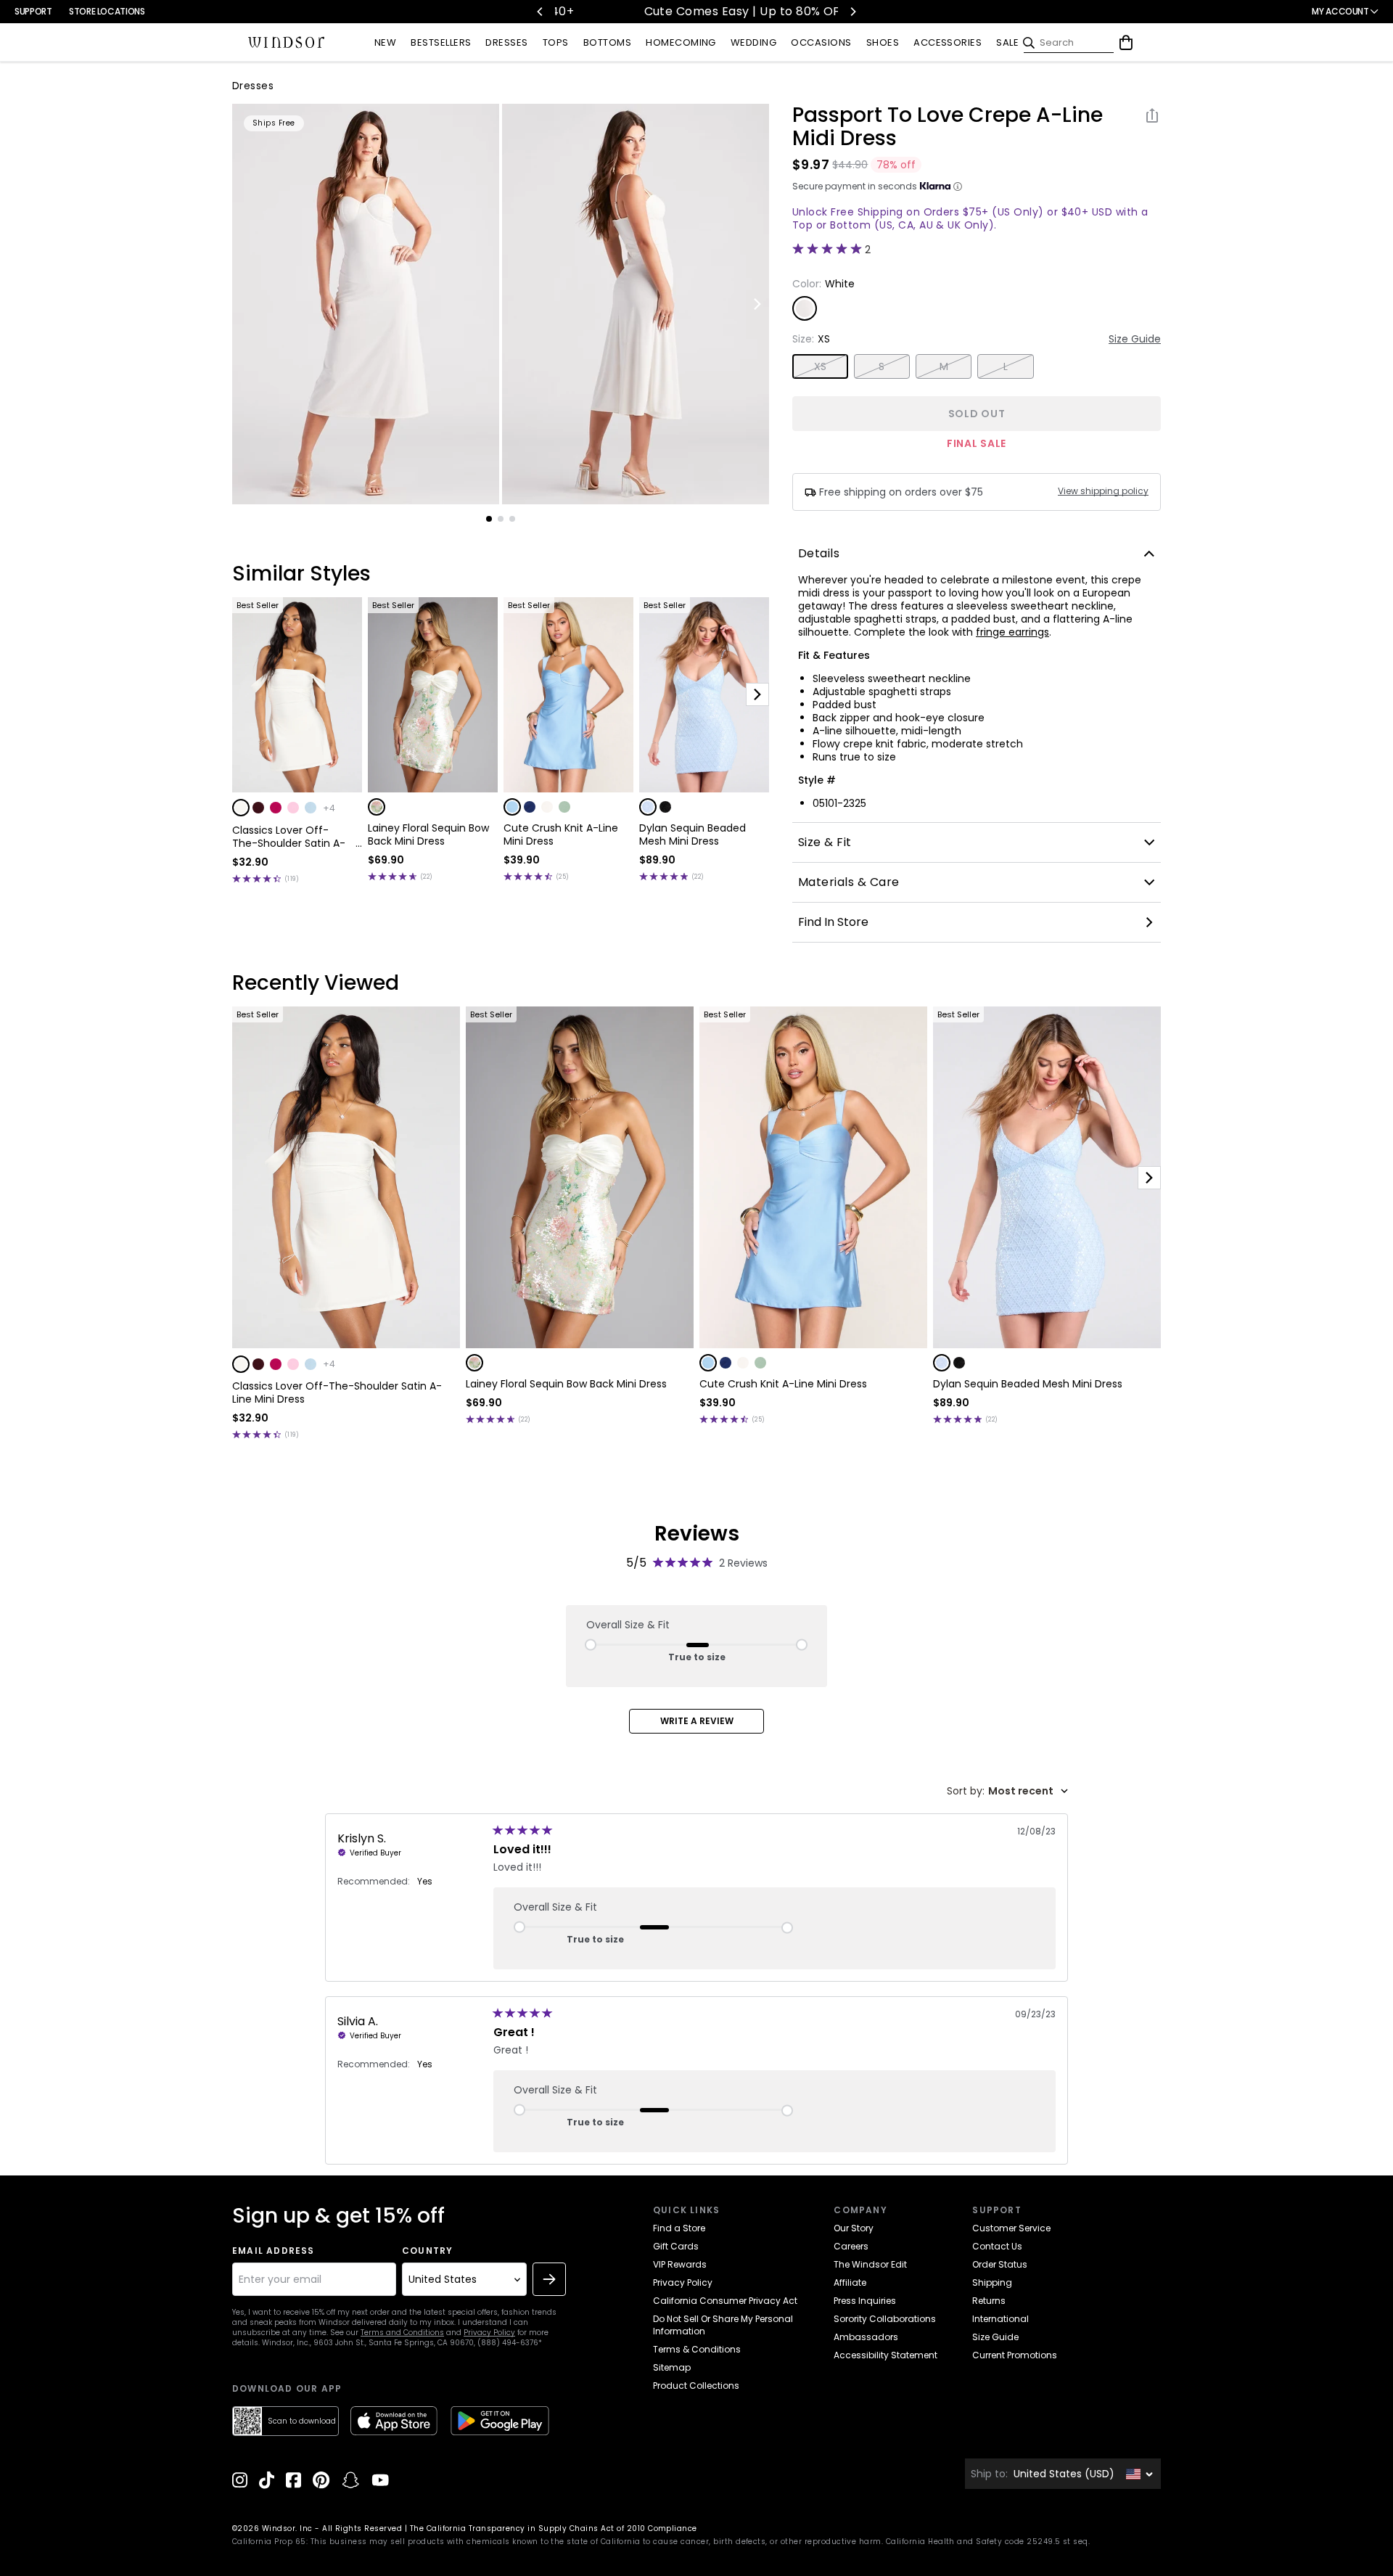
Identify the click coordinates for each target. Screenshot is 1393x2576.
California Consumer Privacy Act (725, 2301)
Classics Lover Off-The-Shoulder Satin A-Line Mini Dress (289, 837)
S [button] (882, 366)
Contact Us (997, 2246)
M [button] (944, 366)
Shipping (992, 2282)
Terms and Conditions (402, 2333)
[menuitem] (385, 43)
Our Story (854, 2228)
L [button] (1006, 366)
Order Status (1000, 2264)
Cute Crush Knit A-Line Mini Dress (561, 834)
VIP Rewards (680, 2264)
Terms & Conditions (697, 2349)
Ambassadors (866, 2337)
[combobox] (1007, 1791)
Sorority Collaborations (885, 2319)
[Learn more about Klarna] (958, 186)
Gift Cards (676, 2246)
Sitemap (672, 2367)
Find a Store (679, 2228)
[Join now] (549, 2279)
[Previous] (541, 12)
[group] (366, 304)
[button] (241, 808)
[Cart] (1126, 43)
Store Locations (107, 11)
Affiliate (850, 2282)
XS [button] (821, 366)
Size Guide (1135, 339)
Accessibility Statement (885, 2355)
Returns (989, 2301)
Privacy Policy (489, 2333)
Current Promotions (1015, 2355)
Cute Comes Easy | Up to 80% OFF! (700, 11)
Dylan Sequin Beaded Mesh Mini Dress (693, 834)
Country (427, 2251)
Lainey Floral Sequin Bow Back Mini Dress (428, 834)
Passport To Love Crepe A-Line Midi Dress (948, 127)
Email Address (274, 2251)
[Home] (287, 43)
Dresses (253, 86)
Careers (851, 2246)
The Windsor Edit (870, 2264)
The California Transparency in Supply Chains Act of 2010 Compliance (554, 2528)
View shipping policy (1103, 491)
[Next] (852, 12)
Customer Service (1011, 2228)
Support (33, 11)
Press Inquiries (865, 2301)
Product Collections (696, 2386)
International (1000, 2319)
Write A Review (697, 1721)
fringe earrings (1012, 632)
